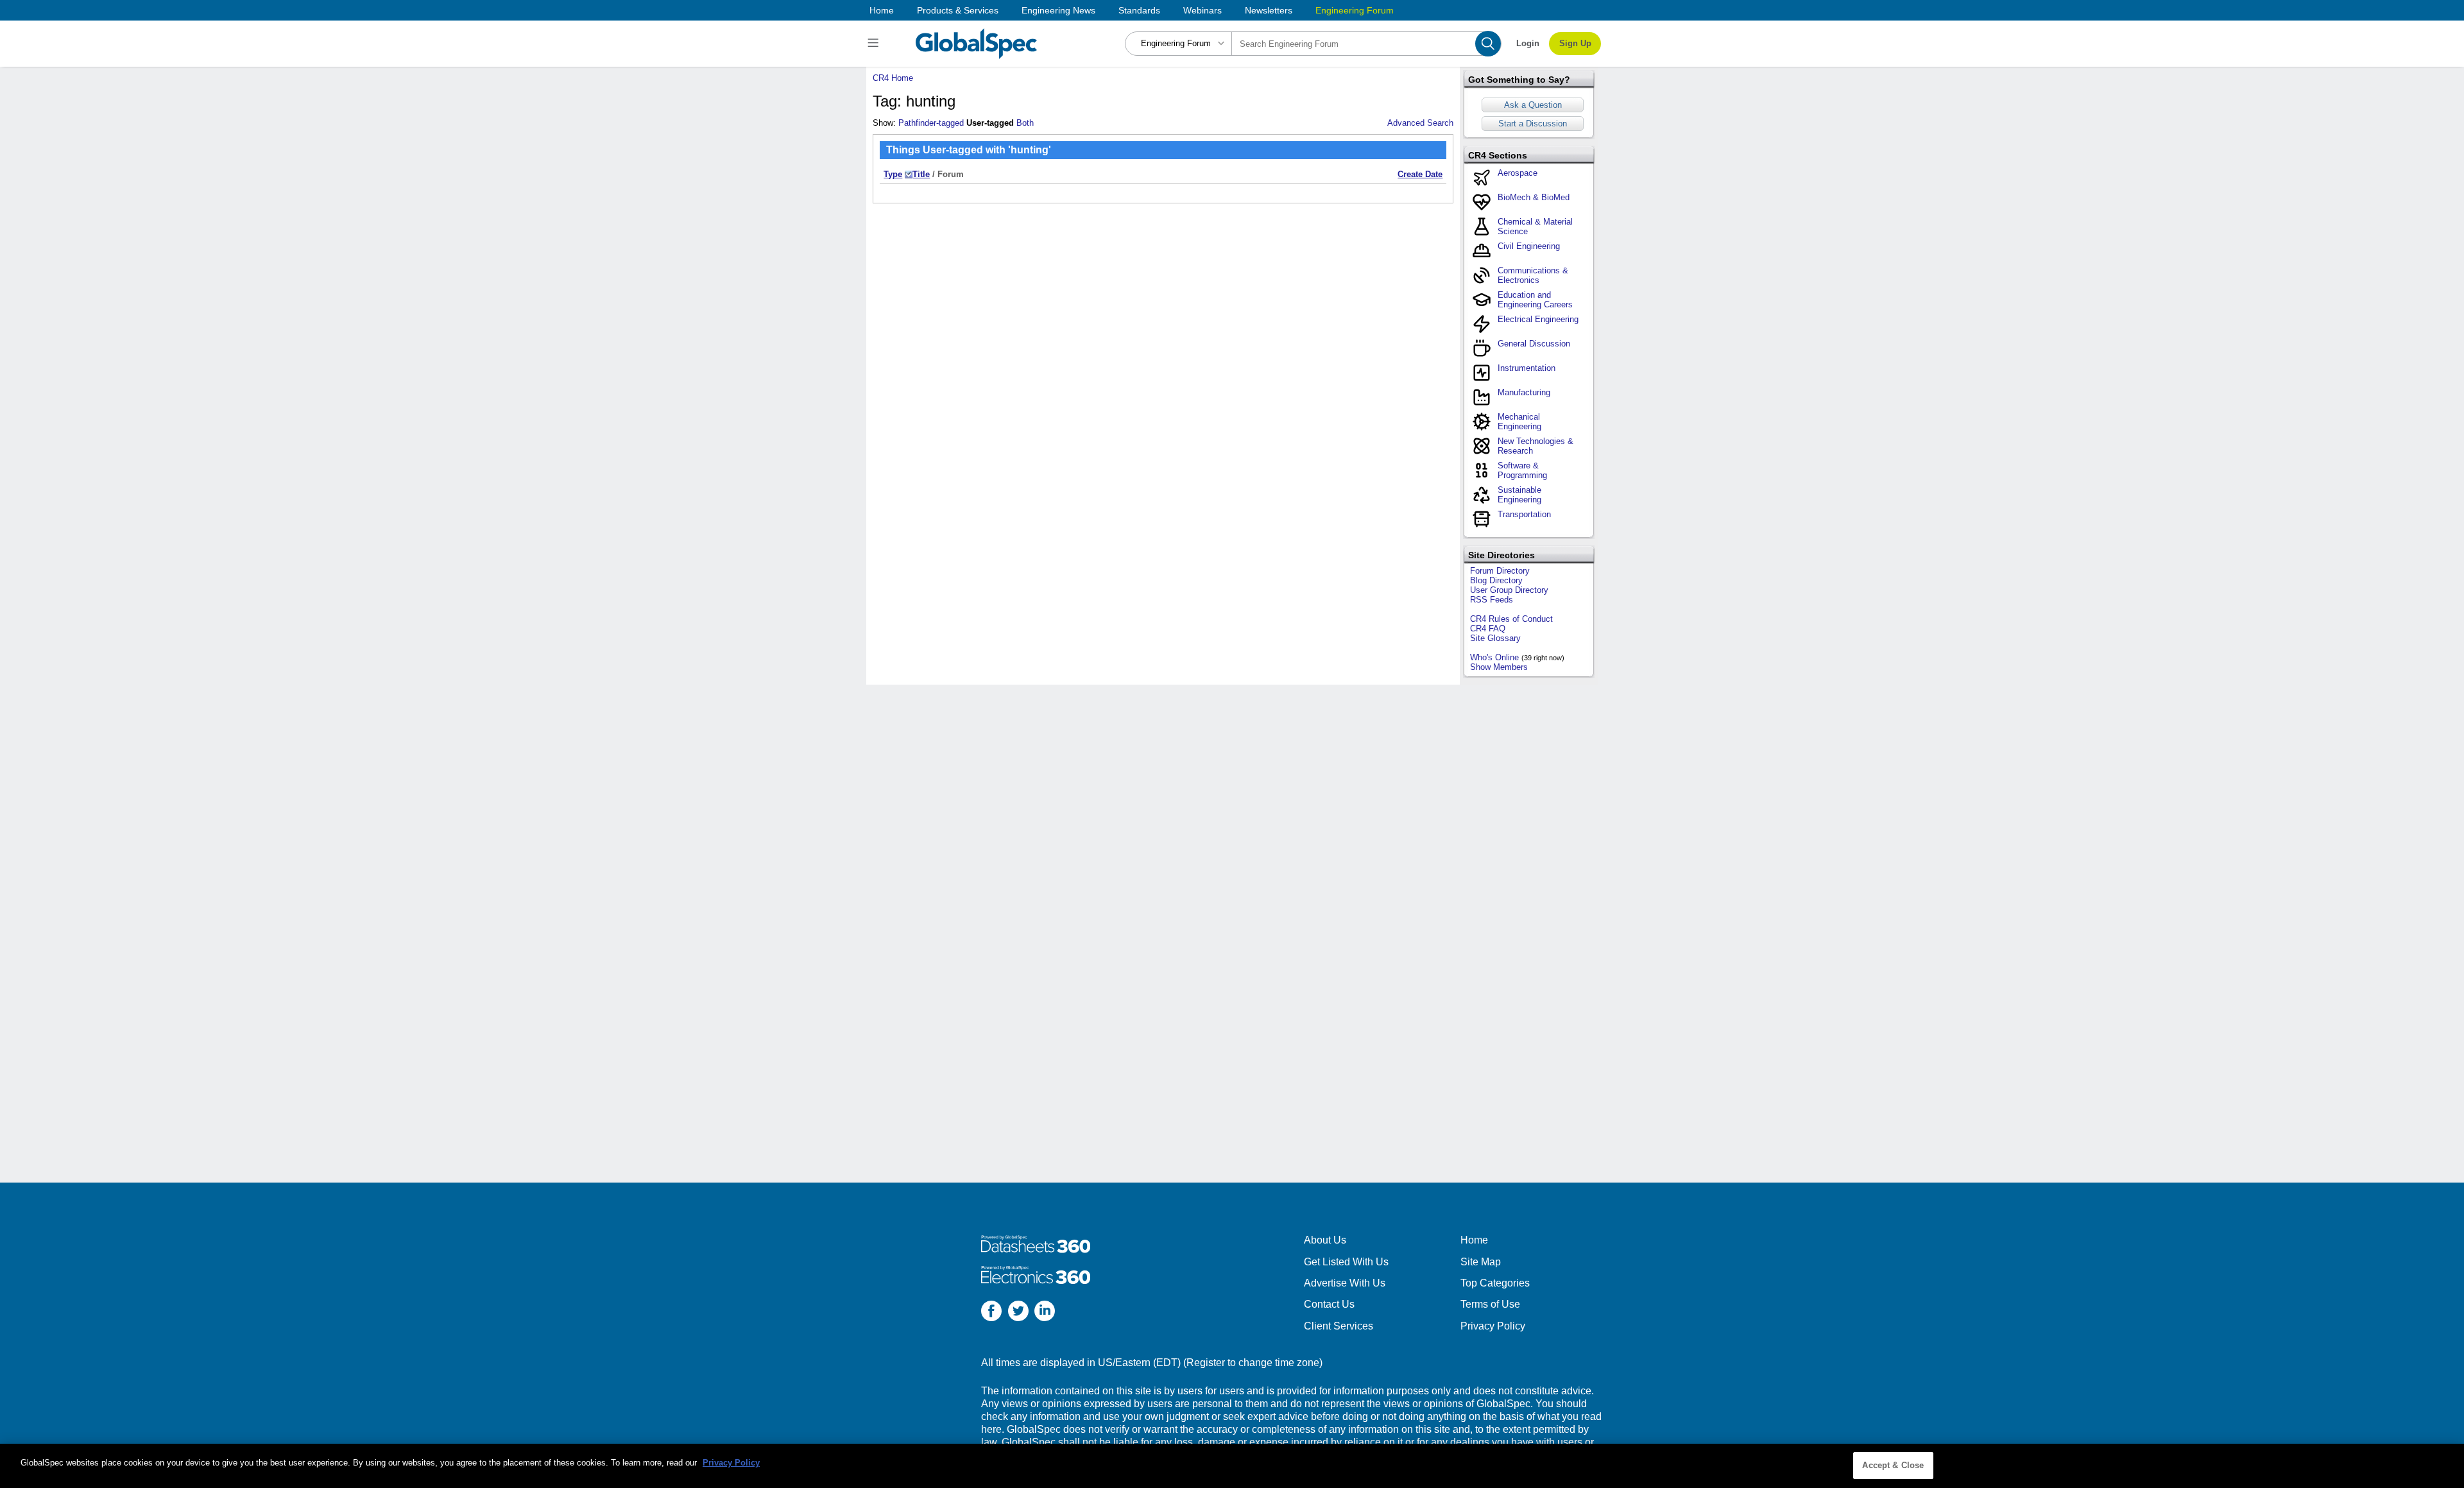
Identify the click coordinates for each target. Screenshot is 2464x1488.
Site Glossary (1495, 638)
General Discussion (1534, 344)
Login (1528, 43)
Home (882, 10)
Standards (1139, 10)
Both (1025, 123)
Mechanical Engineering (1519, 422)
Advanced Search (1420, 123)
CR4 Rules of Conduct (1511, 619)
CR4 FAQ (1488, 629)
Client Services (1339, 1326)
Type (893, 174)
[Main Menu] (875, 44)
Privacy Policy (1493, 1326)
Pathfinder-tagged (931, 123)
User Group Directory (1509, 590)
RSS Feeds (1492, 600)
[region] (1232, 1466)
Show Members (1499, 667)
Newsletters (1269, 10)
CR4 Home (893, 78)
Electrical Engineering (1538, 319)
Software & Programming (1522, 470)
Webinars (1202, 10)
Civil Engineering (1529, 246)
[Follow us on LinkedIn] (1045, 1313)
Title (921, 174)
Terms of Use (1490, 1304)
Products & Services (958, 10)
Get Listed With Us (1346, 1262)
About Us (1325, 1240)
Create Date (1420, 174)
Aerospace (1518, 173)
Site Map (1481, 1262)
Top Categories (1495, 1283)
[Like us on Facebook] (991, 1313)
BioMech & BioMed (1534, 197)
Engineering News (1058, 10)
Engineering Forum (1355, 10)
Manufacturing (1524, 392)
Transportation (1524, 514)
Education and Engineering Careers (1535, 300)
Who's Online (1494, 657)
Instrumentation (1527, 368)
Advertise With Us (1345, 1283)
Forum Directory (1500, 571)
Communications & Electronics (1533, 275)
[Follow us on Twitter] (1018, 1313)
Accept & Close (1893, 1465)
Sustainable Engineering (1519, 495)
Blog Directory (1496, 580)
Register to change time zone (1253, 1363)
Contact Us (1329, 1304)
